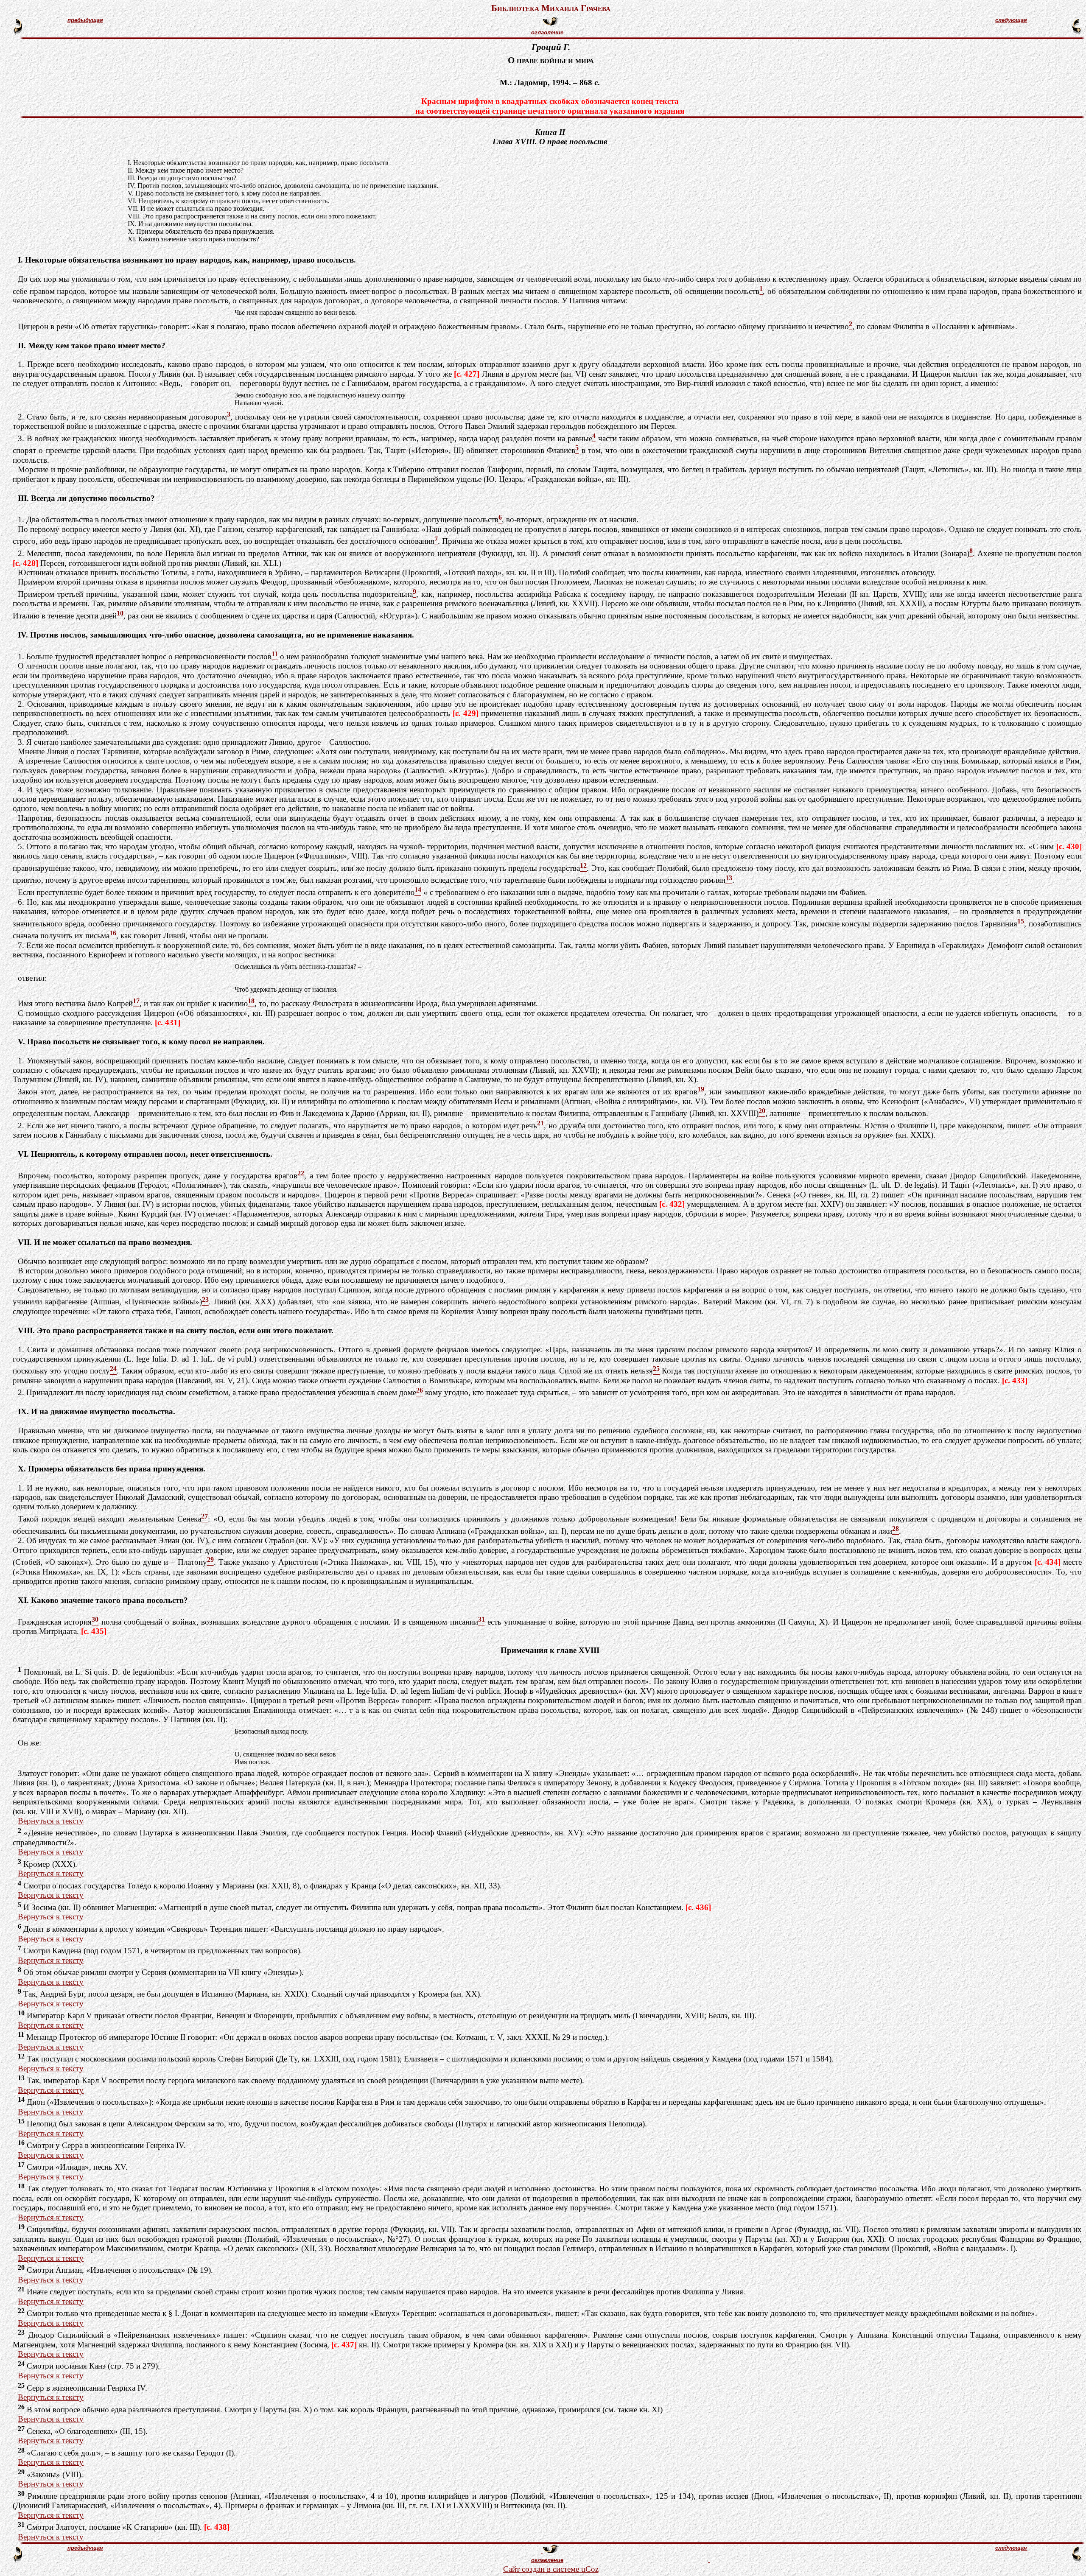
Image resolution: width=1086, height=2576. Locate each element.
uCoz (590, 2569)
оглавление (547, 32)
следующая (1011, 20)
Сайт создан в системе (542, 2569)
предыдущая (85, 20)
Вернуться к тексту (51, 1821)
